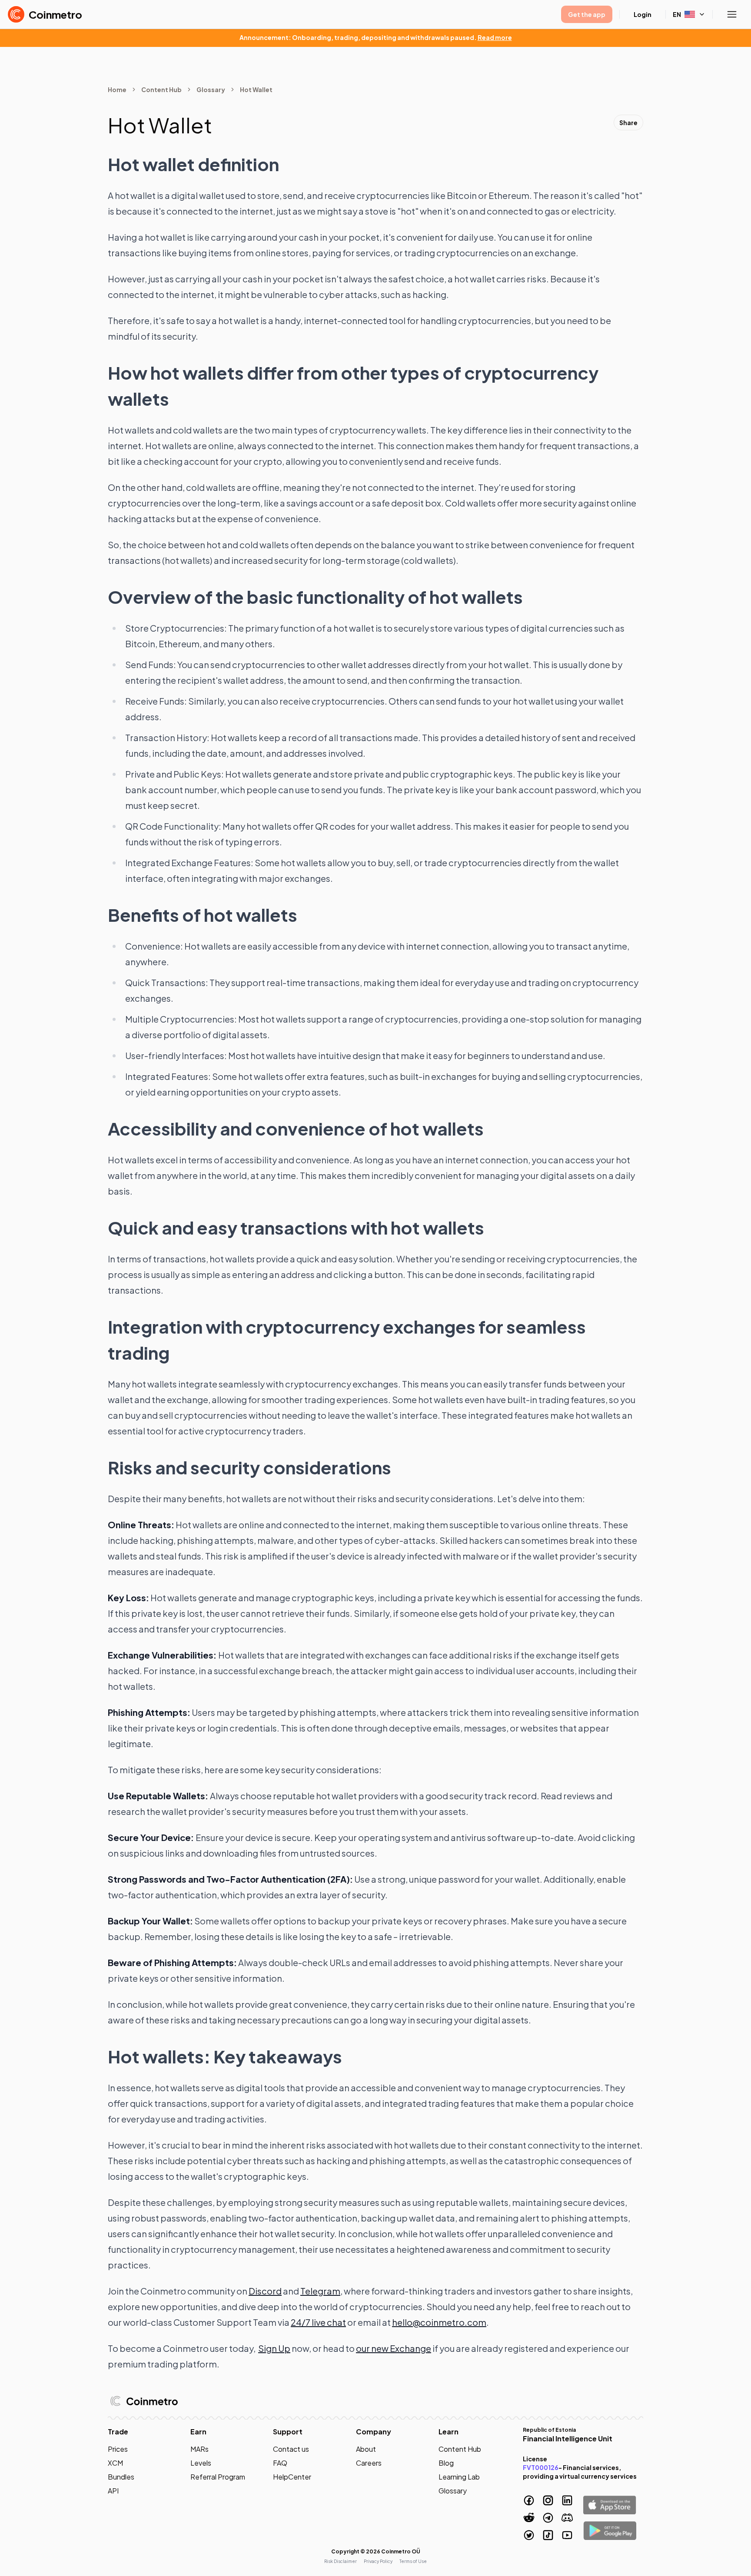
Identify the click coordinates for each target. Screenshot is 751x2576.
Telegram (320, 2291)
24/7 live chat (318, 2322)
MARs (199, 2449)
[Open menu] (732, 14)
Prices (118, 2449)
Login (643, 14)
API (113, 2491)
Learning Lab (459, 2477)
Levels (201, 2463)
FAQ (280, 2463)
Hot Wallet (256, 89)
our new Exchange (394, 2348)
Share (628, 123)
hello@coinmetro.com (439, 2322)
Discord (265, 2291)
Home (117, 89)
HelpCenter (292, 2477)
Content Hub (161, 89)
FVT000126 (541, 2467)
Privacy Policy (378, 2561)
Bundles (121, 2477)
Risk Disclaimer (341, 2561)
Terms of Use (413, 2561)
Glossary (211, 89)
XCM (115, 2463)
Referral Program (218, 2477)
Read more (495, 37)
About (366, 2449)
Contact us (291, 2449)
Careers (369, 2463)
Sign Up (274, 2348)
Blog (446, 2463)
